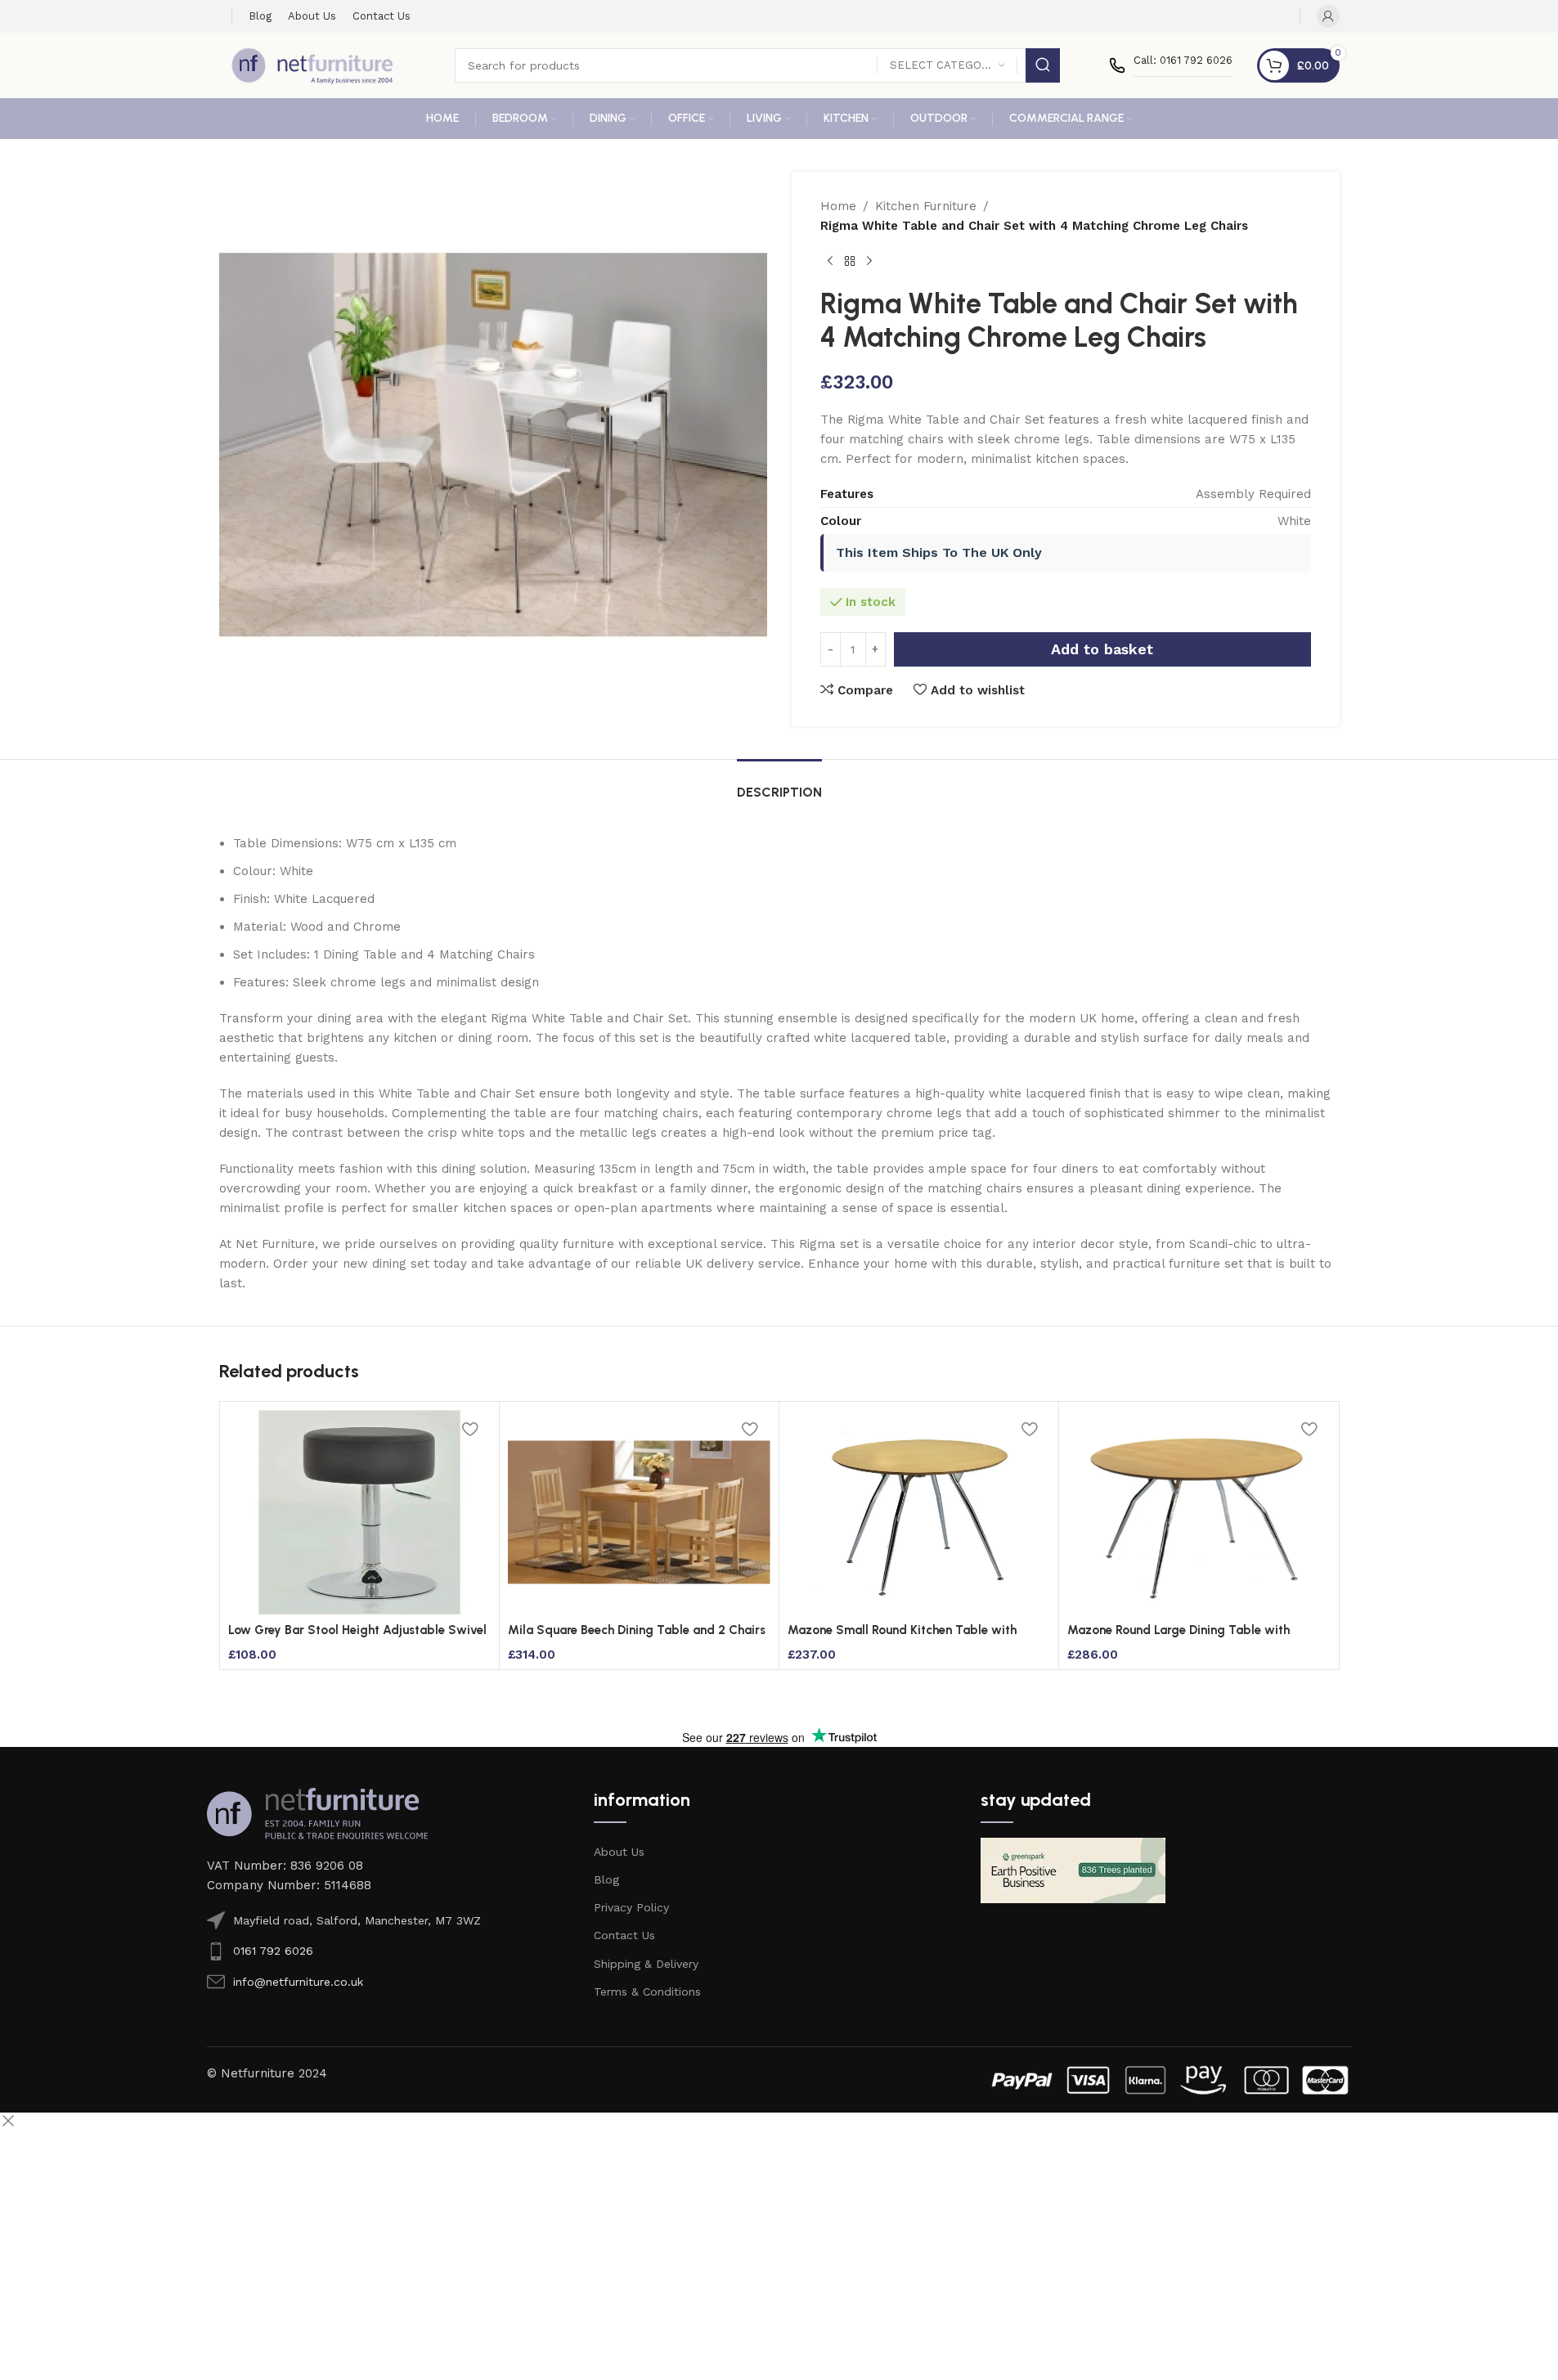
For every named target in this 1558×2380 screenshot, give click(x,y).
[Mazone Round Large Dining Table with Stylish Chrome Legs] (1199, 1512)
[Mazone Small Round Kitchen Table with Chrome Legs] (919, 1512)
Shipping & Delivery (646, 1964)
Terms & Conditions (647, 1992)
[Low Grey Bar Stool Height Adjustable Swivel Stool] (359, 1512)
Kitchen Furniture (926, 206)
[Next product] (869, 262)
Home (838, 206)
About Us (619, 1852)
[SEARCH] (1043, 65)
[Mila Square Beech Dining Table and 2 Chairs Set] (639, 1512)
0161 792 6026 (273, 1951)
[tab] (779, 784)
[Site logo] (312, 65)
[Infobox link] (1171, 65)
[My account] (1328, 16)
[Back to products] (850, 262)
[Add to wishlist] (470, 1428)
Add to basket (1102, 649)
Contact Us (624, 1935)
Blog (606, 1879)
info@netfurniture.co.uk (298, 1982)
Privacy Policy (631, 1907)
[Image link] (317, 1812)
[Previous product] (830, 262)
